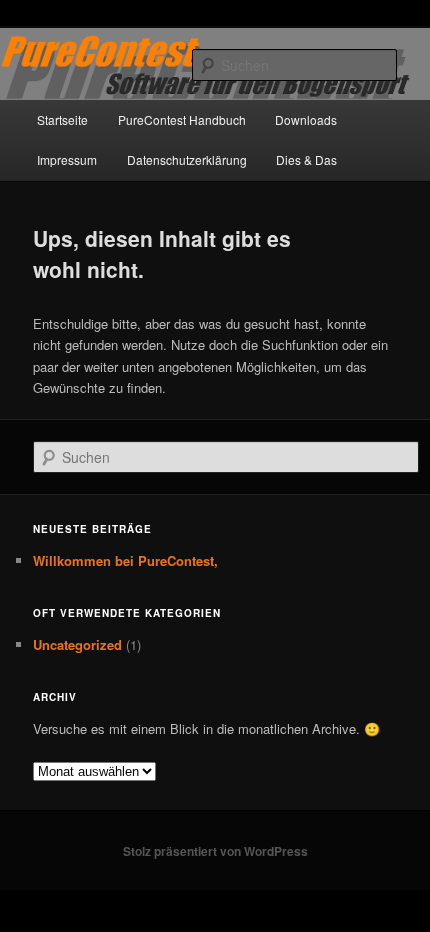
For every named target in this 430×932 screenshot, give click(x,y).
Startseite (62, 119)
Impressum (67, 159)
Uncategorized (77, 644)
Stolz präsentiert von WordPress (215, 851)
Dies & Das (306, 159)
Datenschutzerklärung (187, 159)
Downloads (306, 119)
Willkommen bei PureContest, (125, 560)
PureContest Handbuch (182, 119)
